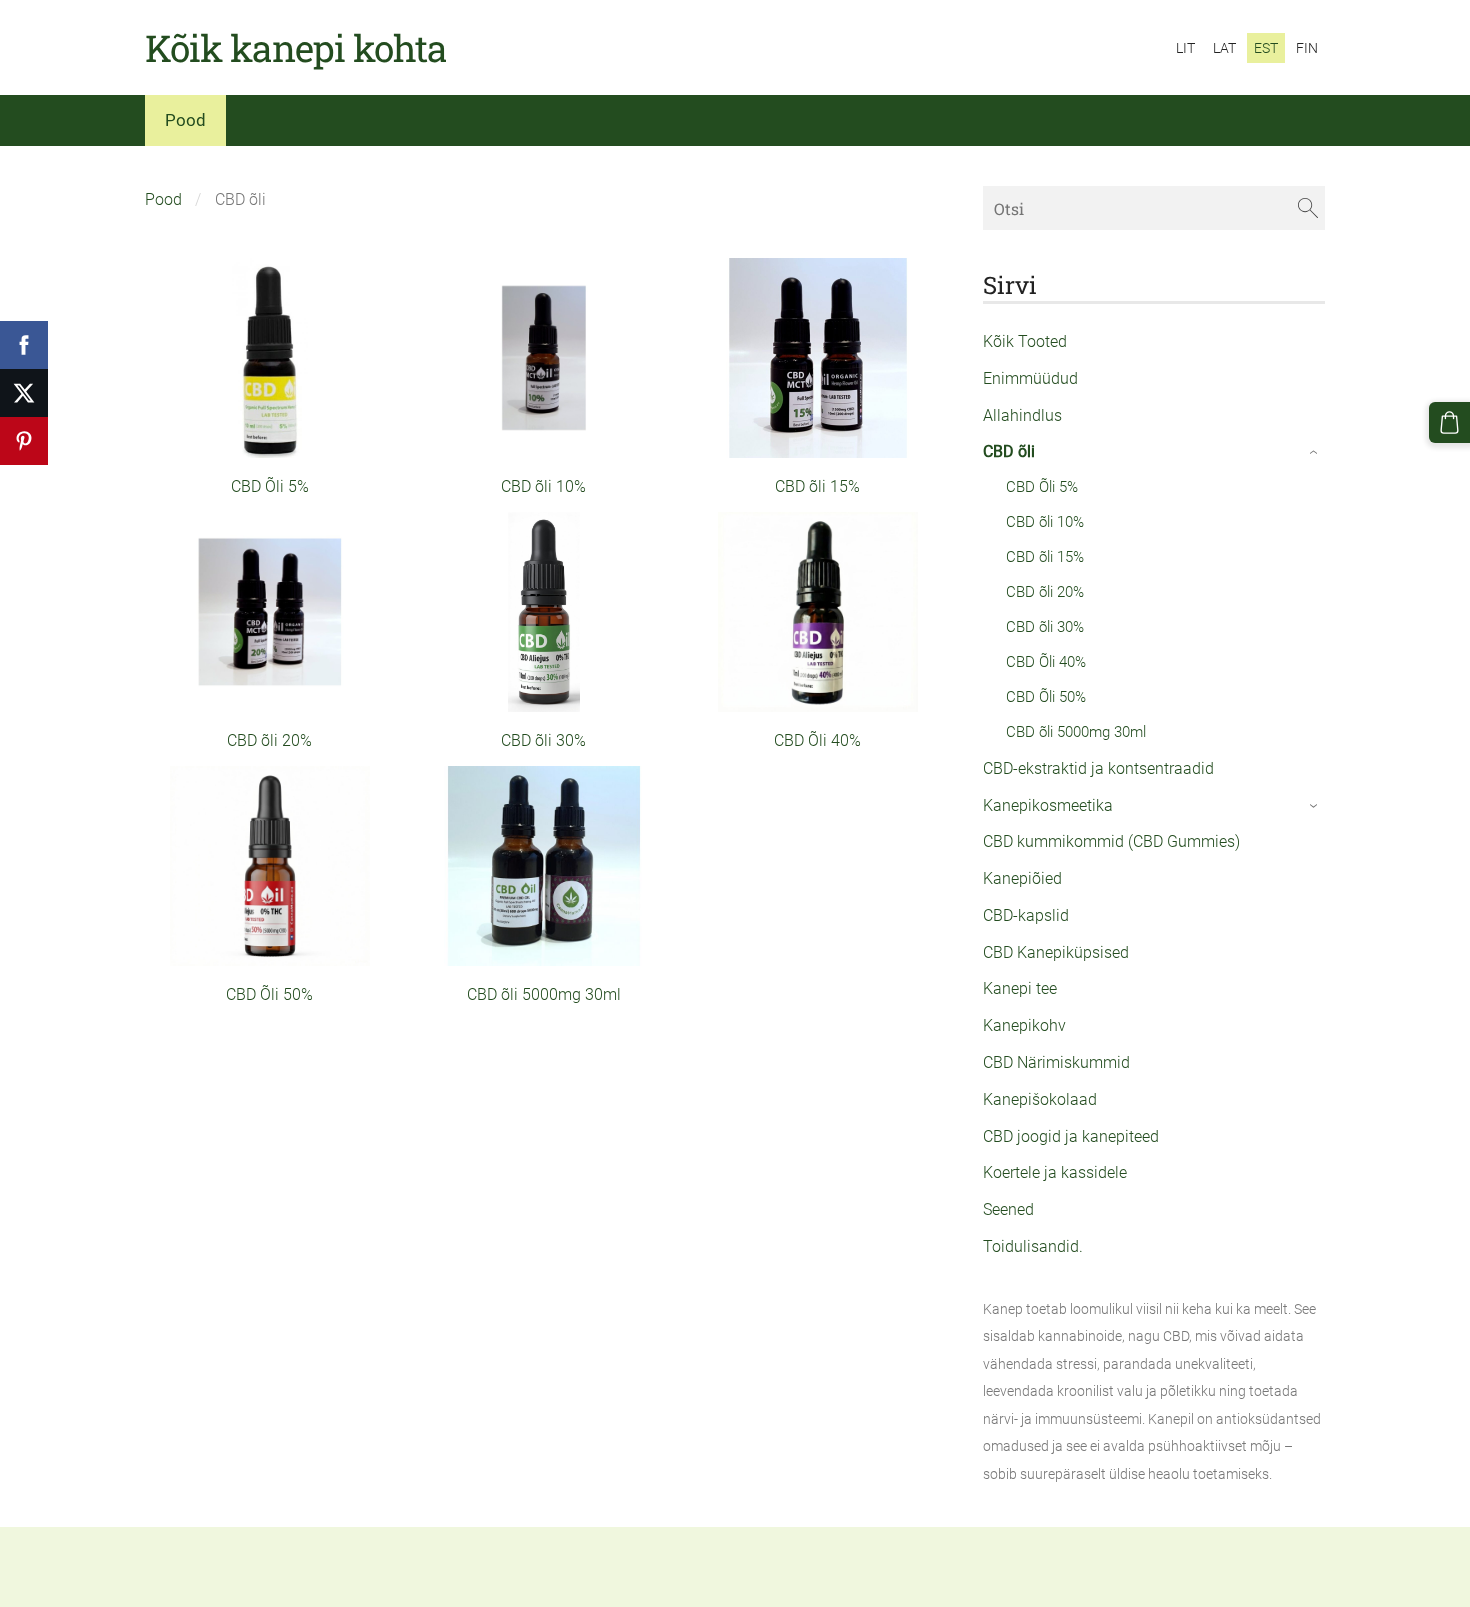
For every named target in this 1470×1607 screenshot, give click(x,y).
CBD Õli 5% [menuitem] (1042, 487)
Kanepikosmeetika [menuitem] (1048, 805)
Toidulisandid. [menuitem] (1033, 1246)
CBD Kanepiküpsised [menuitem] (1056, 952)
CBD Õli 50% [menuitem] (1046, 697)
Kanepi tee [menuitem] (1020, 988)
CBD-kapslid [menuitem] (1026, 915)
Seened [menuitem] (1008, 1209)
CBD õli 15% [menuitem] (1045, 557)
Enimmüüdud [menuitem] (1030, 378)
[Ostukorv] (1449, 422)
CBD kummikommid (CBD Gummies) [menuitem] (1111, 841)
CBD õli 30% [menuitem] (1045, 627)
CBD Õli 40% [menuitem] (1046, 662)
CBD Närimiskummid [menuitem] (1056, 1062)
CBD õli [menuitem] (1009, 451)
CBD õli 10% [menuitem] (1045, 522)
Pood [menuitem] (185, 120)
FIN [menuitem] (1307, 48)
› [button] (1314, 453)
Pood (163, 199)
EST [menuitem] (1266, 48)
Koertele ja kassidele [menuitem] (1055, 1172)
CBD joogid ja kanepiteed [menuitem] (1071, 1136)
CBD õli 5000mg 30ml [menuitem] (1076, 732)
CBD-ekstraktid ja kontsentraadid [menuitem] (1098, 768)
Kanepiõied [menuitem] (1022, 878)
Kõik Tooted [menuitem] (1025, 341)
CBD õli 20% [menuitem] (1045, 592)
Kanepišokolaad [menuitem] (1040, 1099)
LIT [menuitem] (1185, 48)
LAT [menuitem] (1224, 48)
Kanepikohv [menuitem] (1024, 1025)
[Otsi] (1308, 207)
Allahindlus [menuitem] (1022, 415)
